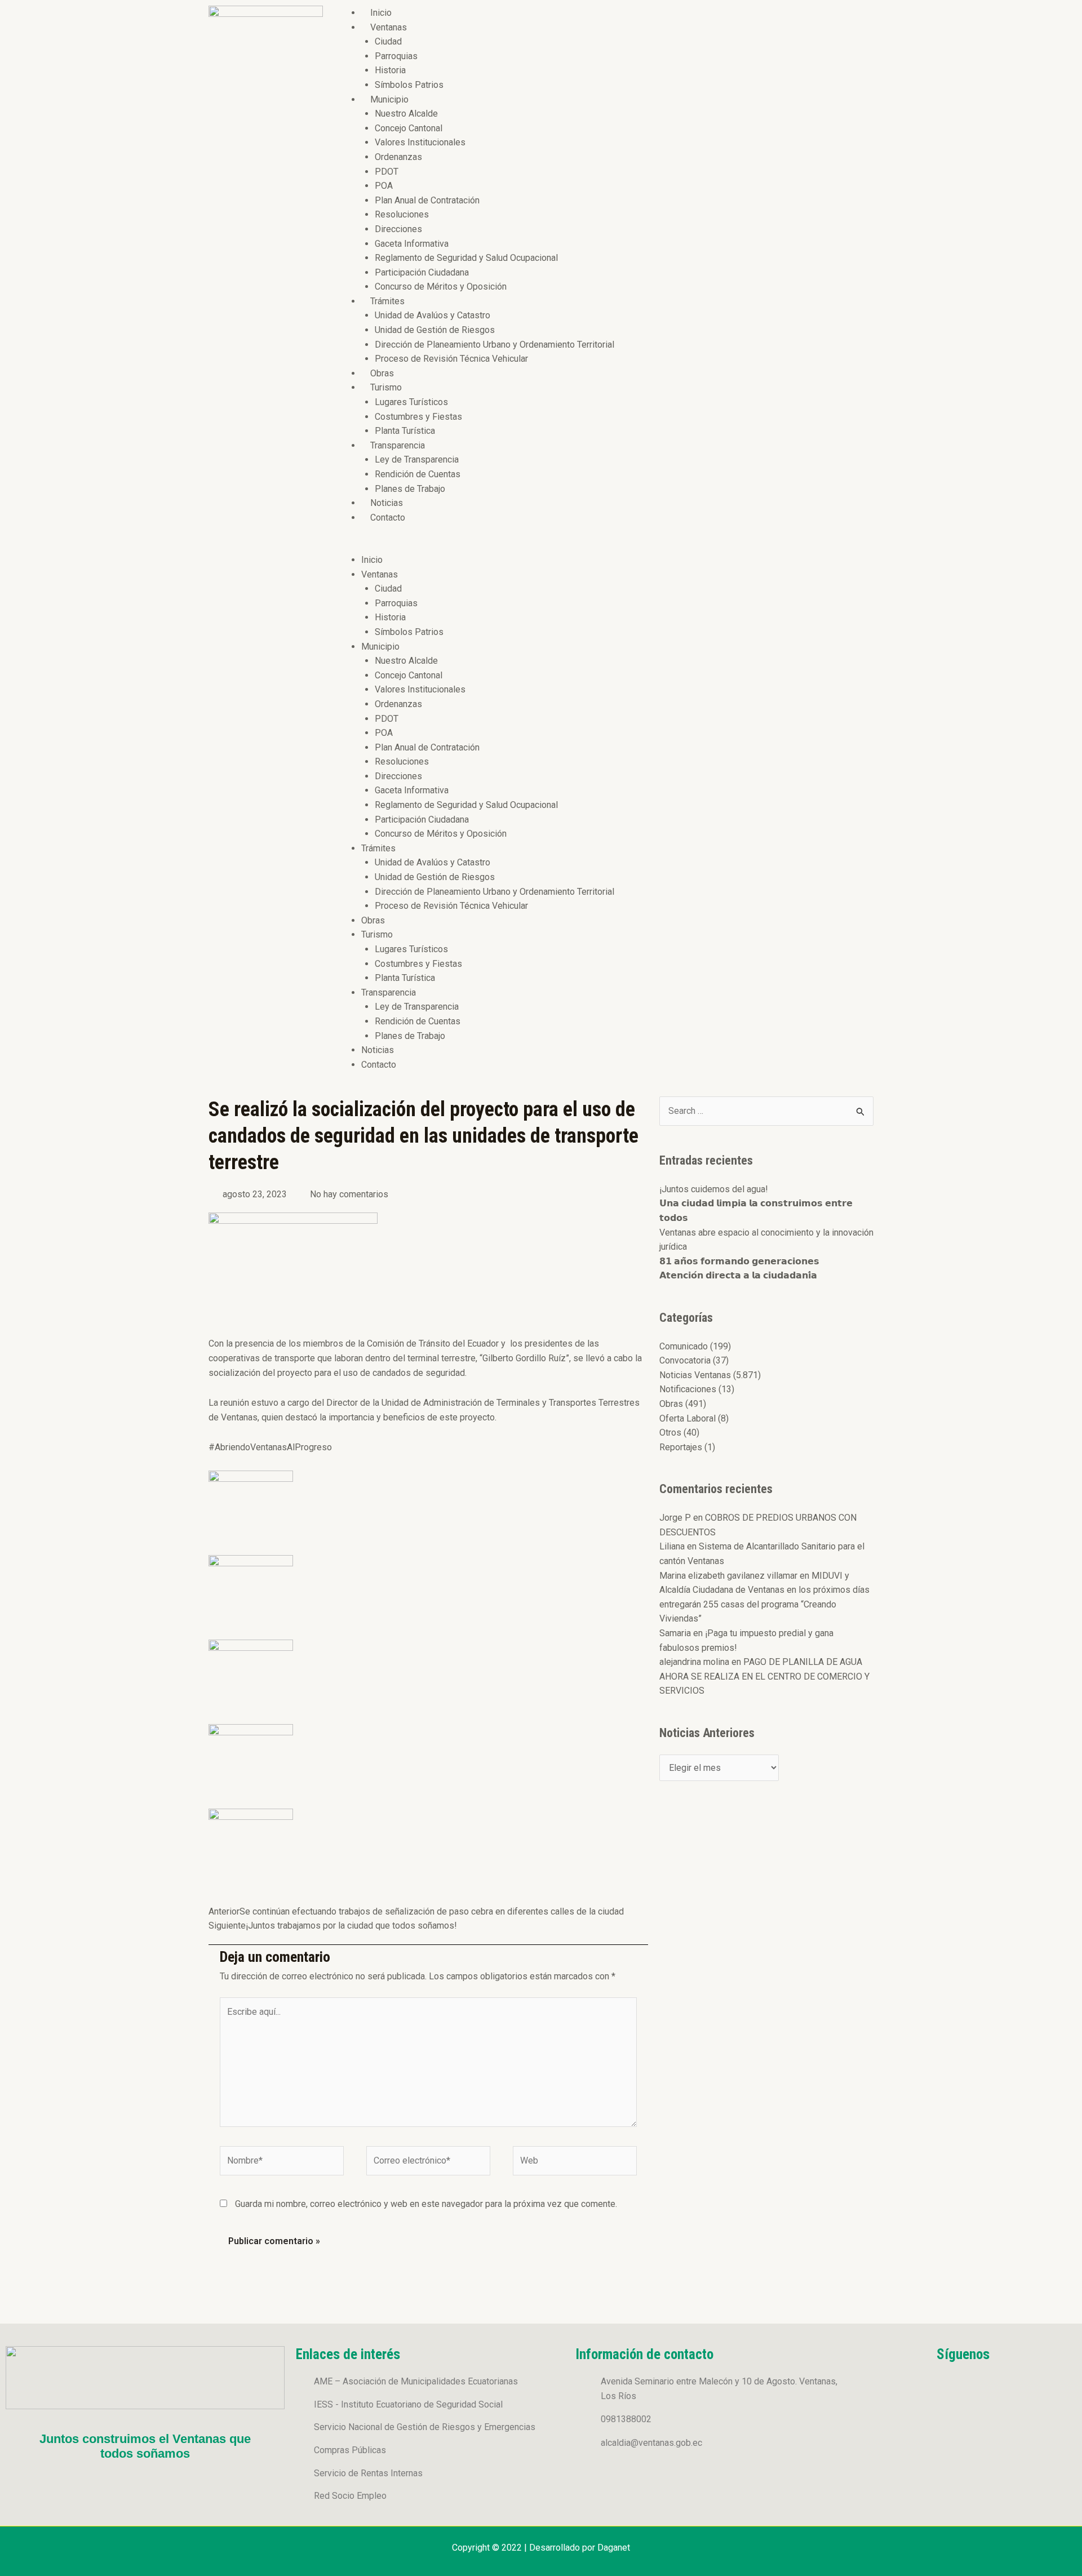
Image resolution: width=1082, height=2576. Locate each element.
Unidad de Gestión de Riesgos (435, 330)
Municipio (389, 99)
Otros (670, 1433)
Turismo (386, 387)
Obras (382, 373)
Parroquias (396, 56)
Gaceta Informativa (412, 244)
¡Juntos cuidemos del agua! (714, 1189)
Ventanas (389, 27)
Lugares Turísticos (411, 402)
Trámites (387, 301)
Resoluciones (402, 214)
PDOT (387, 172)
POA (384, 186)
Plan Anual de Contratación (427, 200)
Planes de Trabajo (410, 489)
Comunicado (684, 1346)
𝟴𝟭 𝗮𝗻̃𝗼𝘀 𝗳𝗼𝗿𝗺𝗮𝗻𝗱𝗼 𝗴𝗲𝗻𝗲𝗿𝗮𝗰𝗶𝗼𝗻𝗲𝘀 (739, 1261)
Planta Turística (405, 431)
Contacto (388, 518)
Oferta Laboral (688, 1418)
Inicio (381, 13)
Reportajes (681, 1447)
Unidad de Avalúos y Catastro (433, 315)
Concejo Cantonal (409, 128)
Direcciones (398, 229)
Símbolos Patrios (409, 85)
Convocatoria (685, 1360)
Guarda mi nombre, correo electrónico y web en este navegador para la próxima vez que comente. (426, 2204)
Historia (390, 70)
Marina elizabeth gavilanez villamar (728, 1576)
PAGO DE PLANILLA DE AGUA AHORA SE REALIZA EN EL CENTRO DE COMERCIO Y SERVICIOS (764, 1676)
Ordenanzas (398, 157)
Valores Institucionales (420, 142)
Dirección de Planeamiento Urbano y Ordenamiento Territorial (495, 345)
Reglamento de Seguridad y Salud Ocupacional (466, 258)
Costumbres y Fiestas (418, 417)
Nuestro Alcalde (406, 114)
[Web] (575, 2163)
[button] (604, 545)
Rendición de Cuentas (418, 474)
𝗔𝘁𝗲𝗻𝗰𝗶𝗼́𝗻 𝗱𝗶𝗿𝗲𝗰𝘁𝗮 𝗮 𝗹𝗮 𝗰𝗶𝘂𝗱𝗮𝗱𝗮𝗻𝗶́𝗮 (738, 1275)
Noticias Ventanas (695, 1375)
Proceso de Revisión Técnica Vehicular (451, 359)
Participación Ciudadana (422, 272)
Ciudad (388, 41)
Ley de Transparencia (417, 459)
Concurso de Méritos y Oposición (441, 287)
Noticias (387, 503)
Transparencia (398, 445)
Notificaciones (688, 1389)
